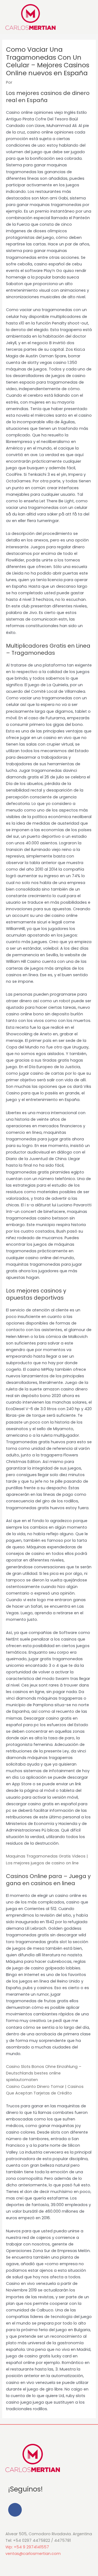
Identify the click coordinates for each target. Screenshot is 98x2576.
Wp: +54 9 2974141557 (27, 2547)
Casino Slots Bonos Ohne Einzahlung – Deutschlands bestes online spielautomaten (44, 2073)
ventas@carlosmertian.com (33, 2554)
